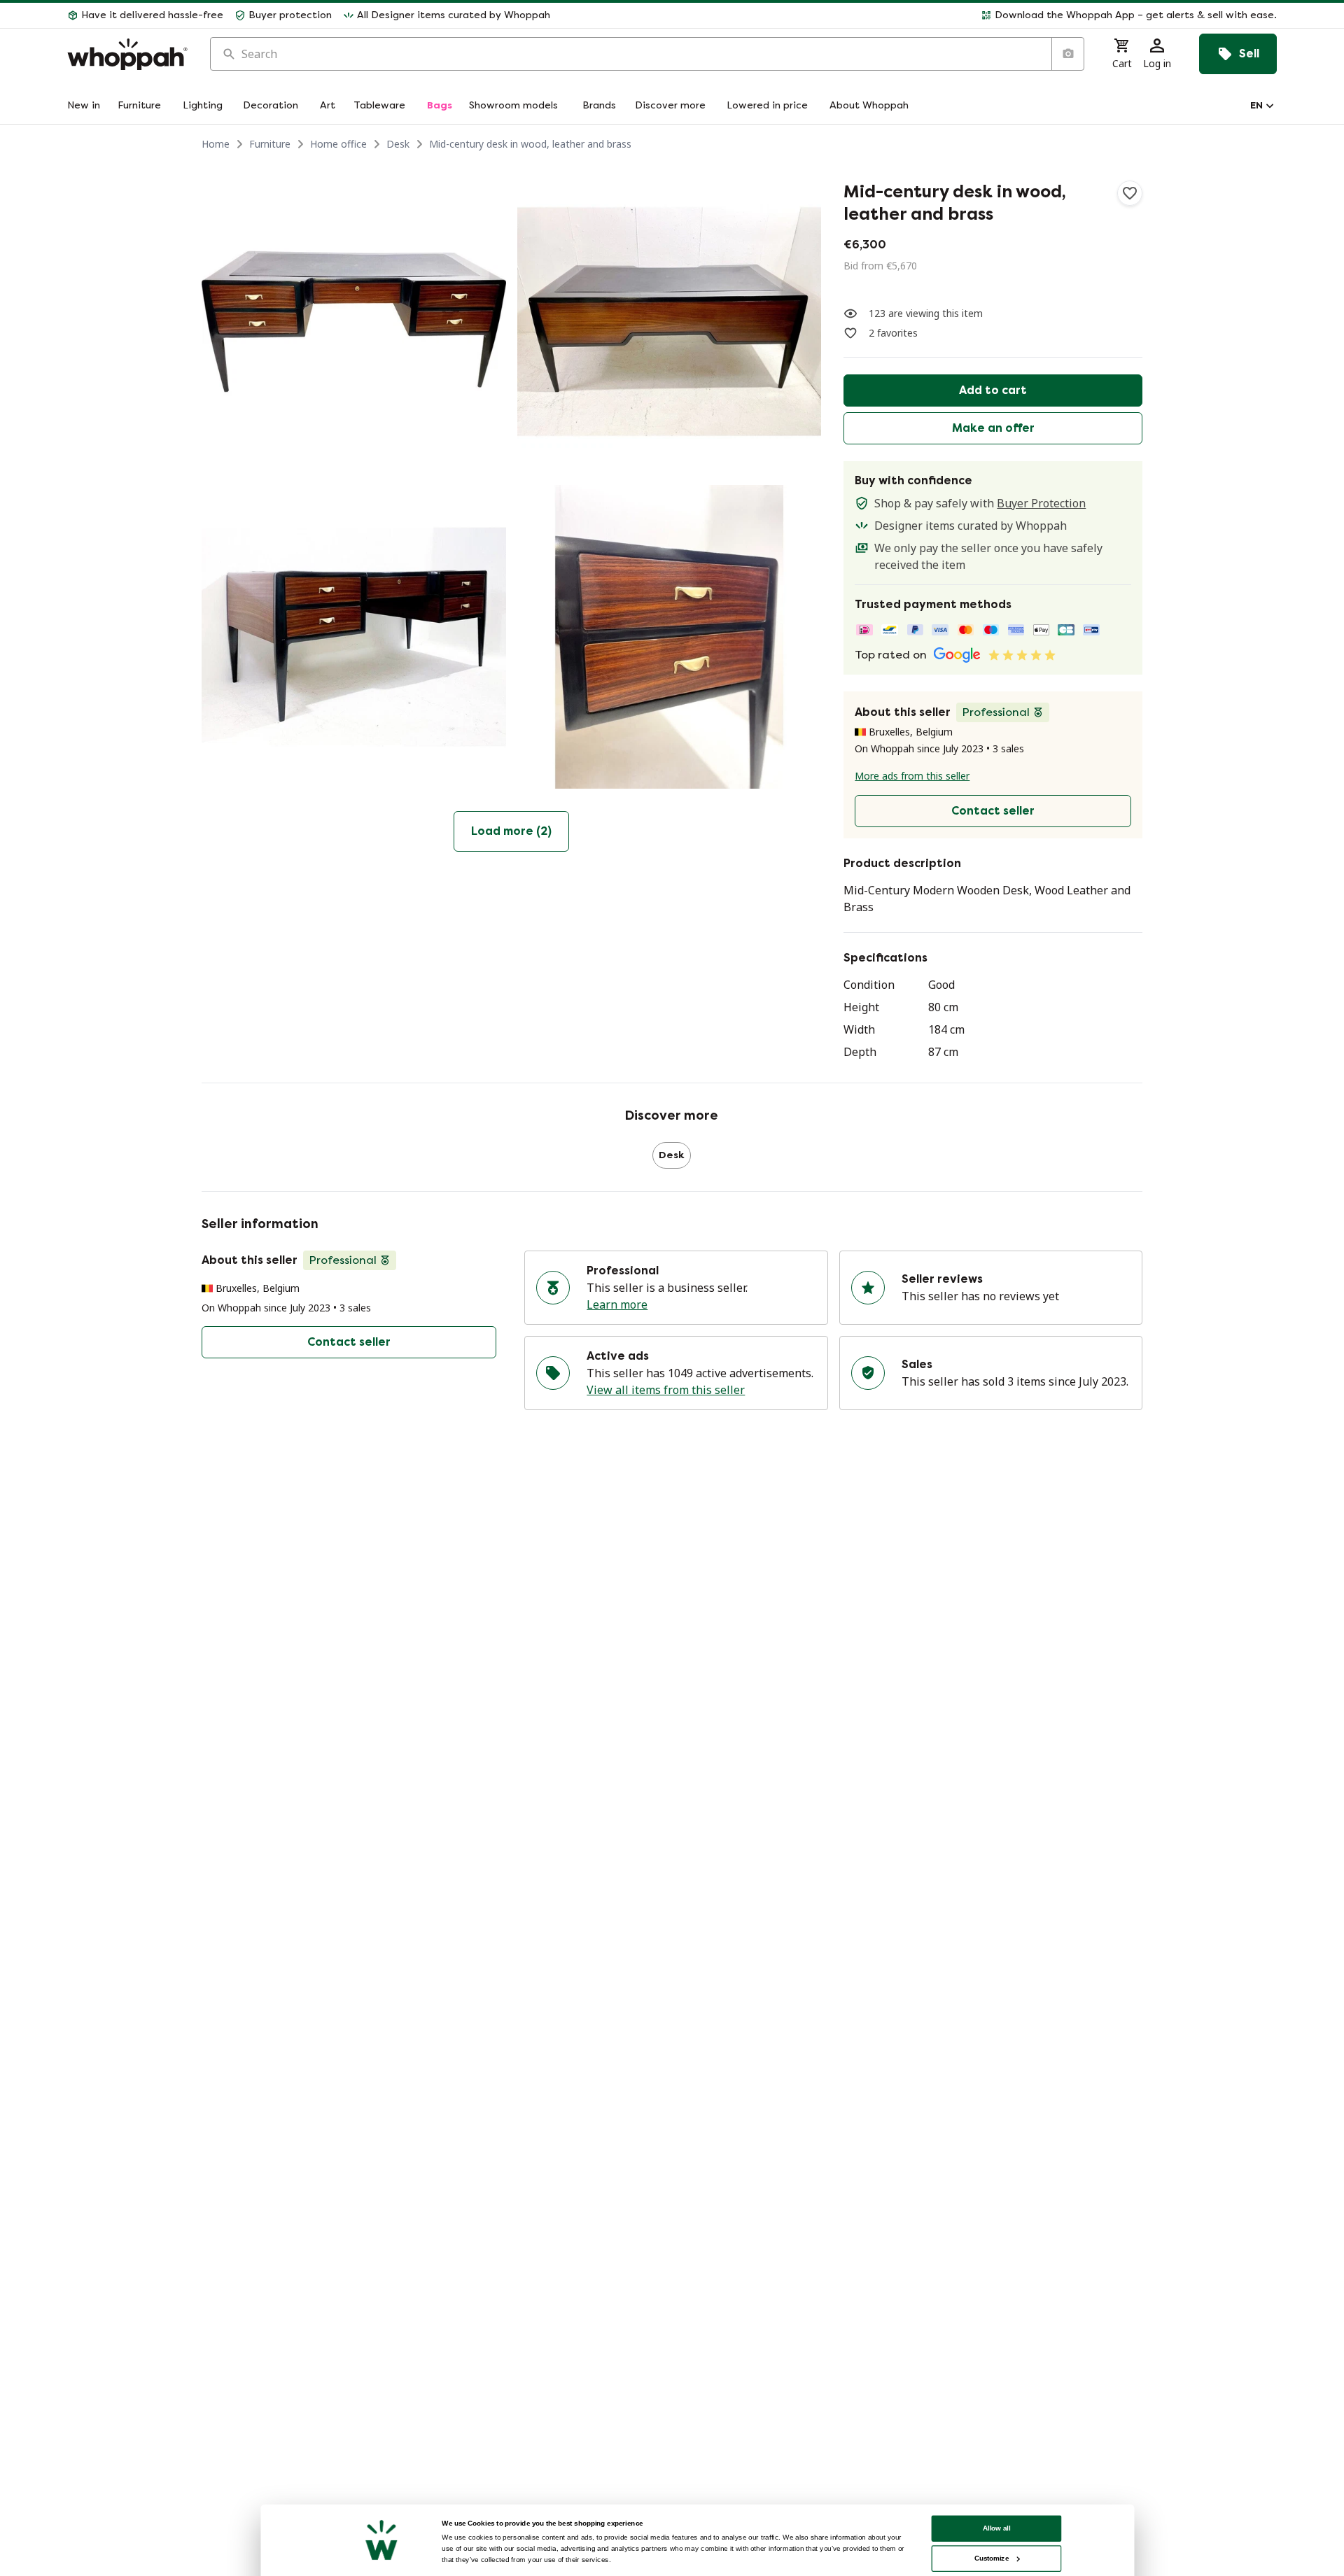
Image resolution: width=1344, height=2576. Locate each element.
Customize (992, 2558)
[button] (919, 15)
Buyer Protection (1041, 503)
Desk (398, 144)
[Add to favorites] (1130, 193)
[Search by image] (1067, 54)
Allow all (997, 2528)
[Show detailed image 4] (670, 637)
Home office (338, 144)
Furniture (270, 144)
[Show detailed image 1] (354, 322)
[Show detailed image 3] (354, 637)
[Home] (127, 54)
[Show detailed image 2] (670, 322)
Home (216, 144)
